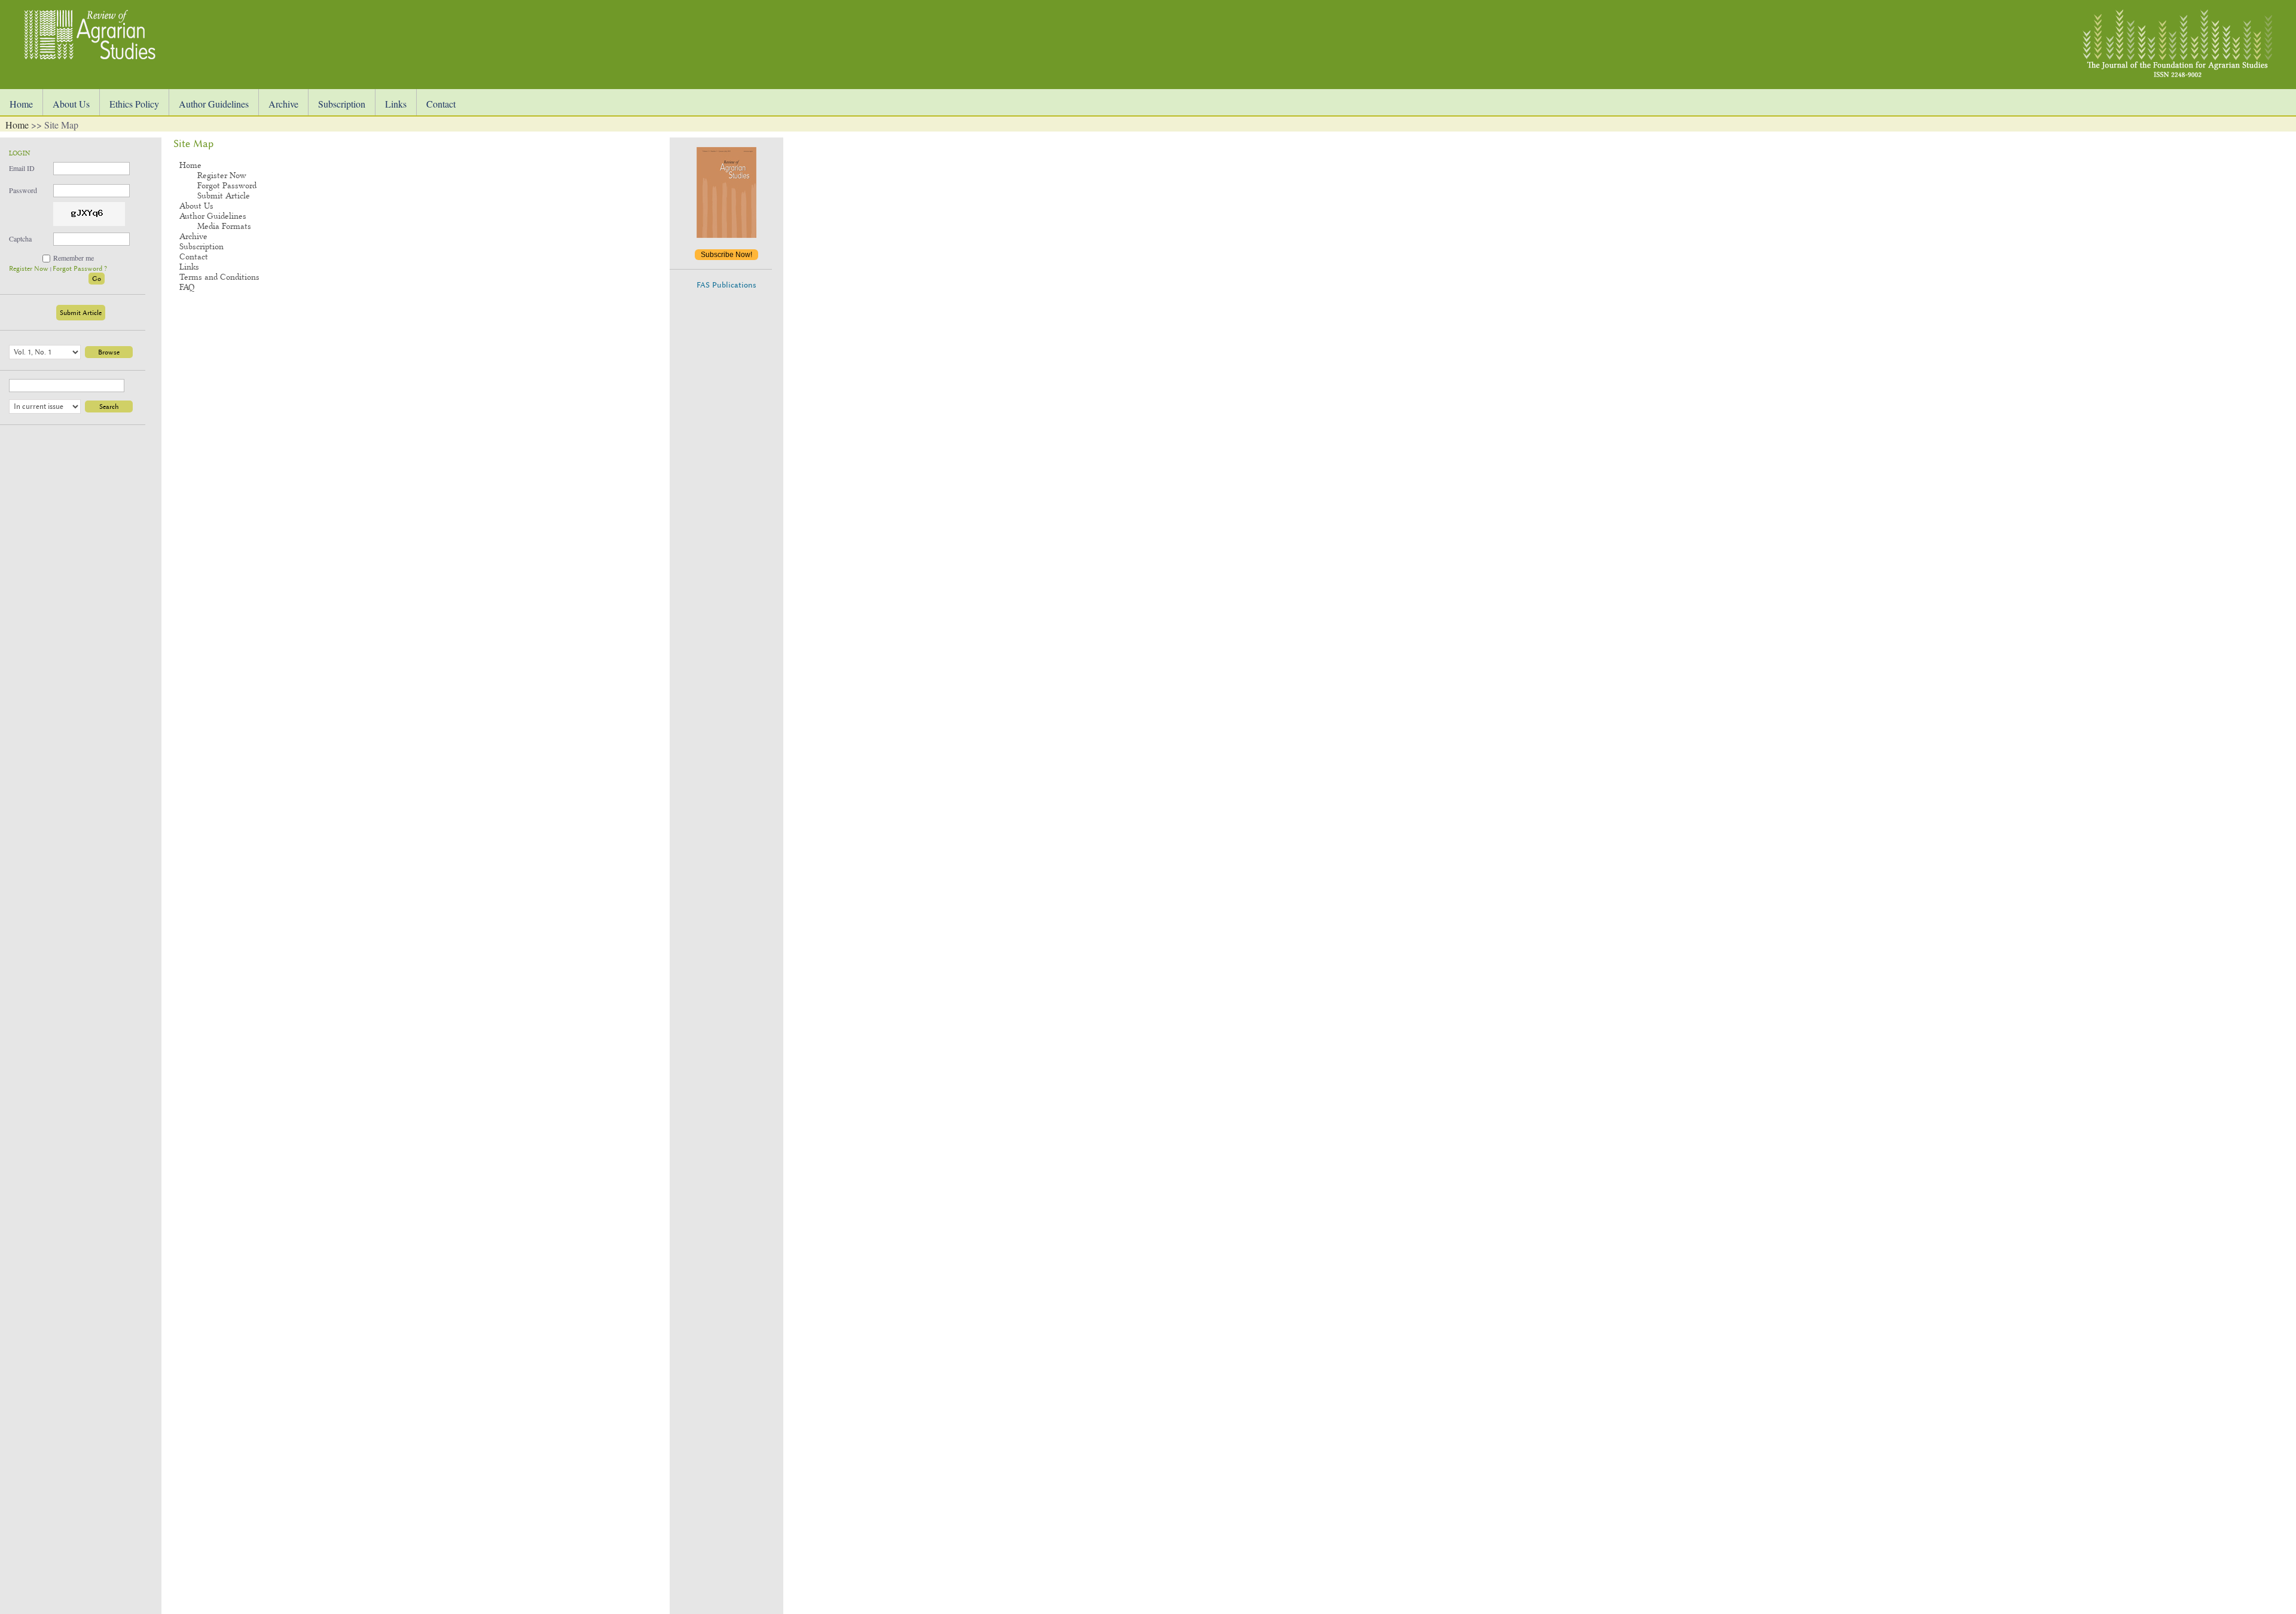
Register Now (30, 269)
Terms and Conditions (219, 277)
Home (21, 104)
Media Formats (224, 226)
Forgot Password (227, 186)
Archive (283, 104)
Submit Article (81, 313)
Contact (441, 104)
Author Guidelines (214, 104)
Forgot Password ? (80, 269)
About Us (71, 104)
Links (396, 104)
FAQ (187, 287)
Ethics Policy (134, 104)
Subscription (342, 104)
